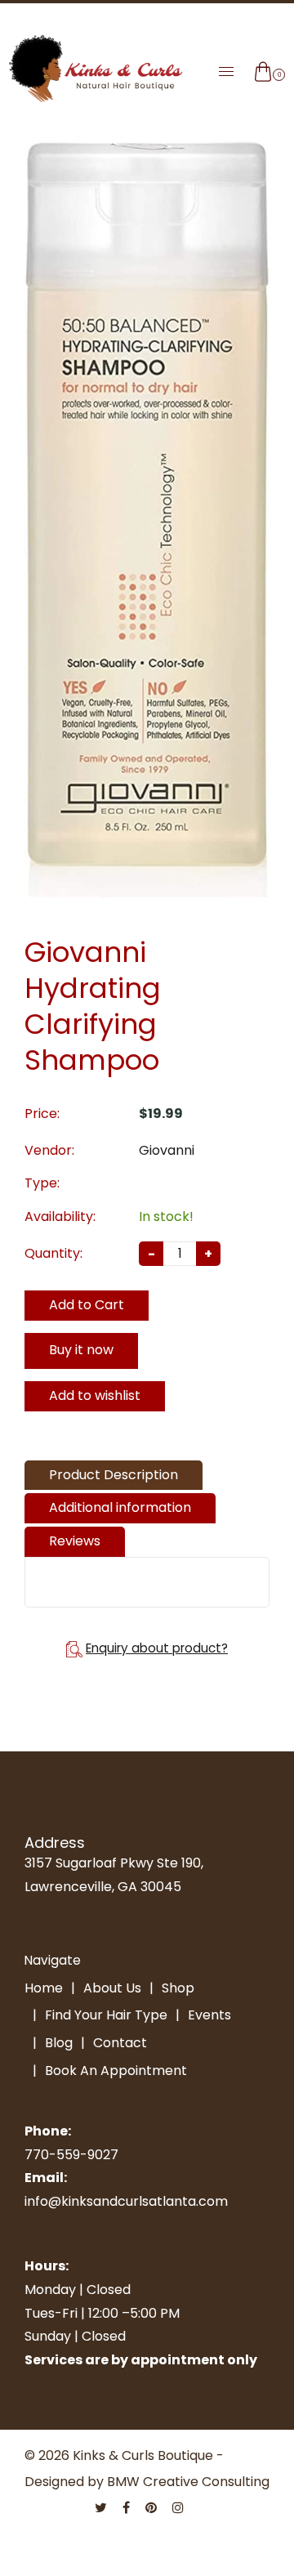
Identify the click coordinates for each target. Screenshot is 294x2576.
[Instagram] (180, 2508)
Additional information (120, 1507)
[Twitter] (102, 2508)
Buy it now (81, 1350)
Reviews (75, 1541)
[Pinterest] (153, 2508)
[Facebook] (128, 2508)
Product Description (114, 1475)
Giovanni (167, 1150)
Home (44, 1988)
